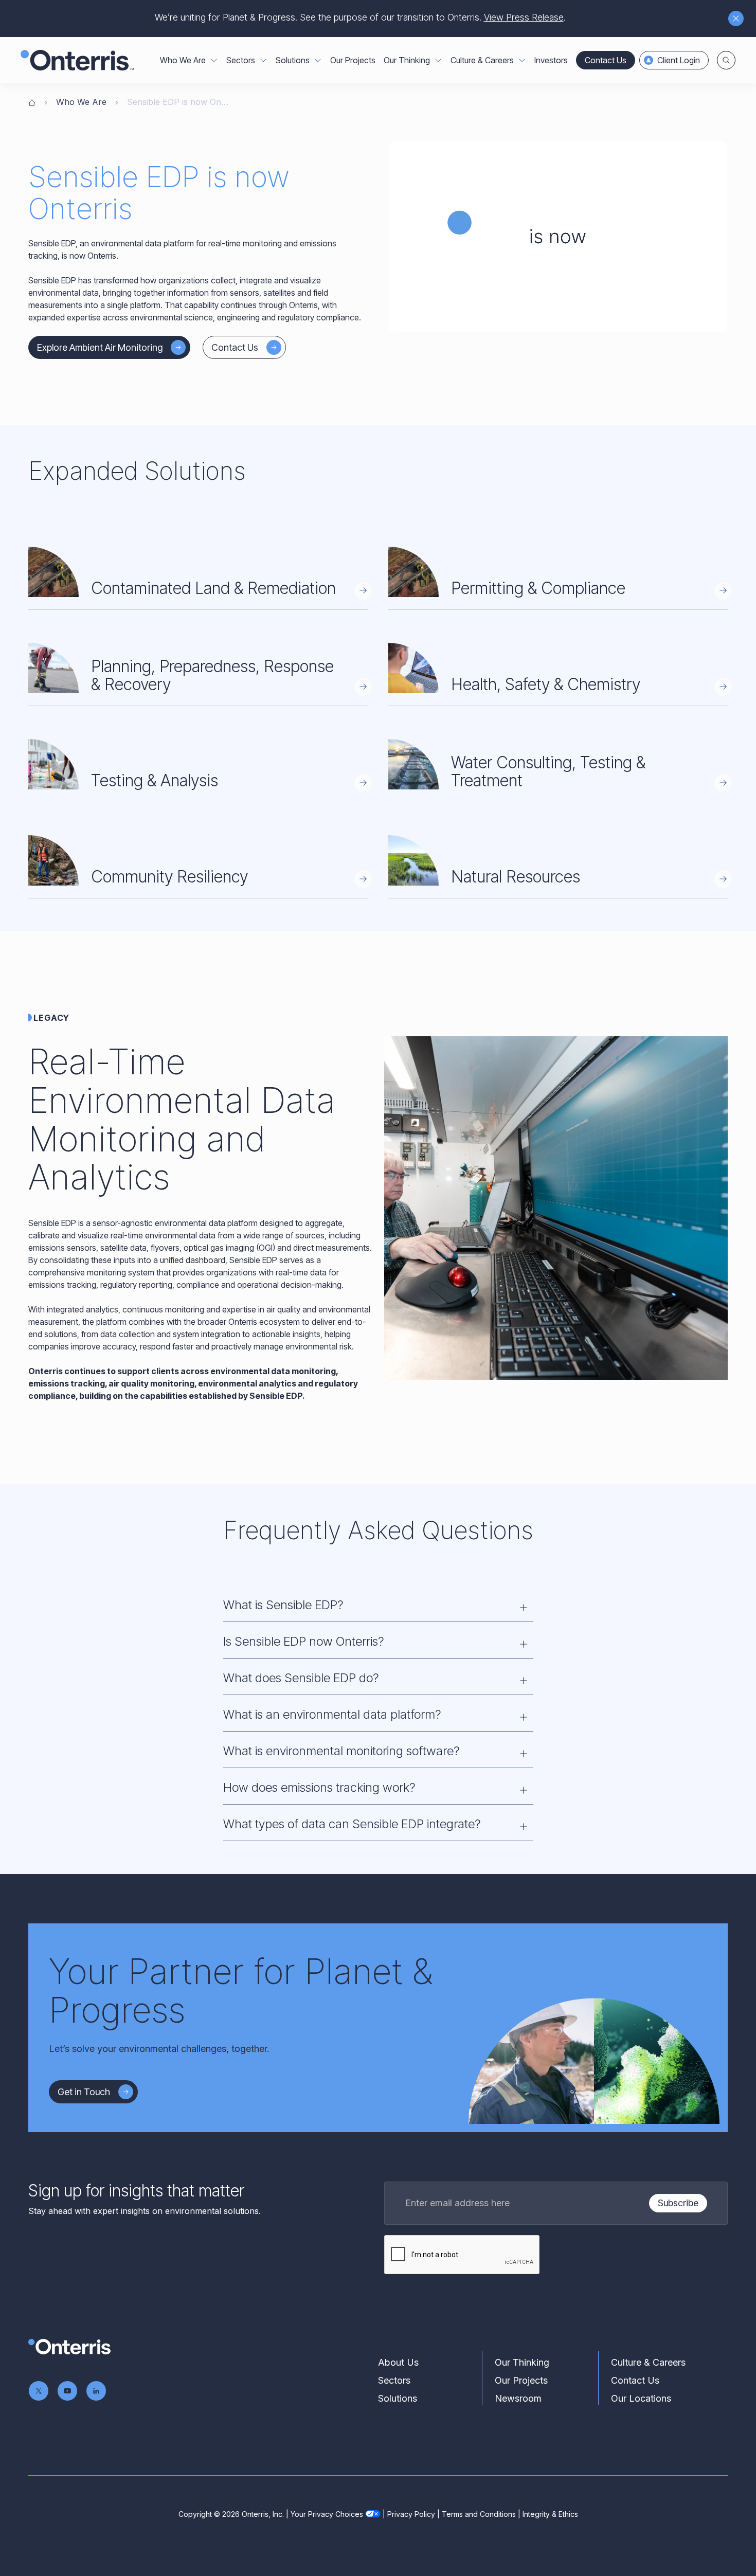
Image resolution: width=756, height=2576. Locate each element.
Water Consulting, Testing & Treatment (548, 771)
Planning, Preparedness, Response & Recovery (212, 675)
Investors (551, 60)
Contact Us (606, 60)
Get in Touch (84, 2092)
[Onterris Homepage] (32, 102)
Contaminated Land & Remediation (213, 588)
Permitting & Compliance (538, 588)
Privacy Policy (411, 2514)
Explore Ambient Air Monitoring (100, 347)
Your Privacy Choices (327, 2514)
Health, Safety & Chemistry (546, 684)
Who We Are (81, 102)
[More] (214, 60)
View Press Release (524, 17)
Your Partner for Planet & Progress (241, 1990)
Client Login (679, 60)
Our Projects (353, 60)
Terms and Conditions (479, 2514)
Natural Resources (516, 877)
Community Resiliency (169, 877)
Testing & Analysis (155, 780)
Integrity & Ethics (550, 2514)
